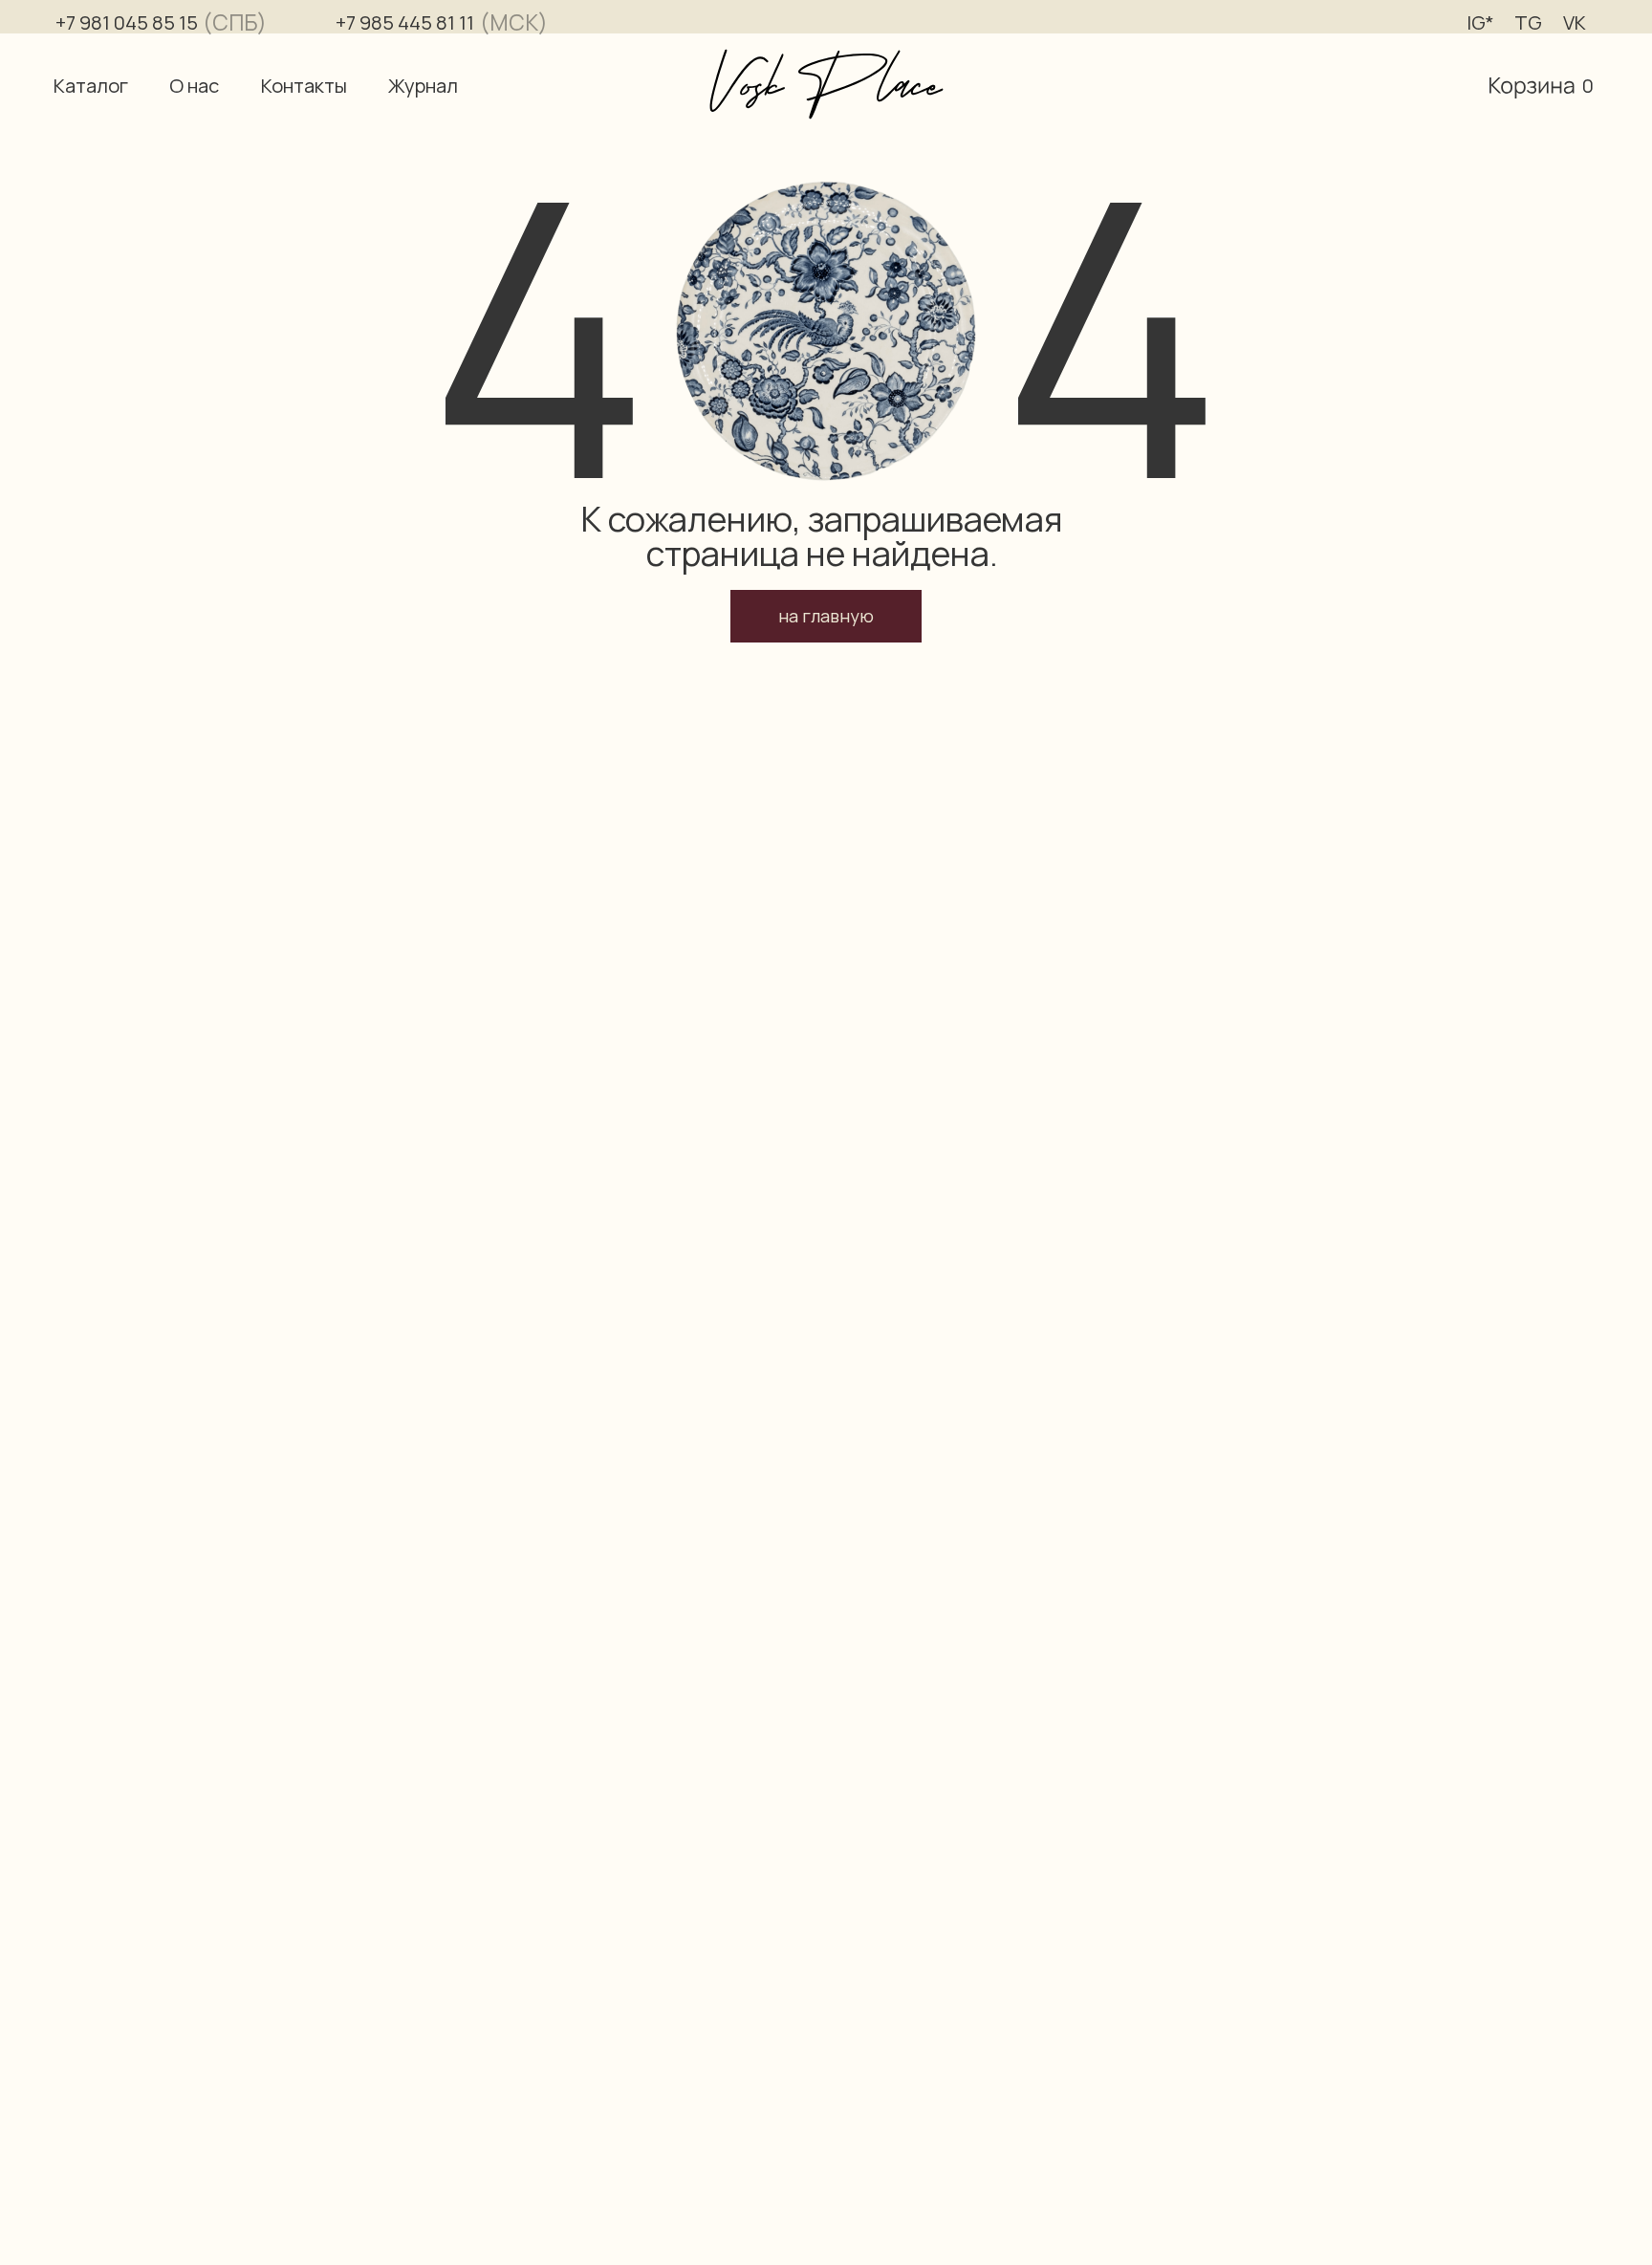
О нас (194, 86)
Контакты (304, 86)
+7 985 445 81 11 (405, 22)
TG (1528, 22)
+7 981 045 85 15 (127, 22)
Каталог (91, 86)
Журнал (423, 86)
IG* (1480, 22)
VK (1575, 22)
